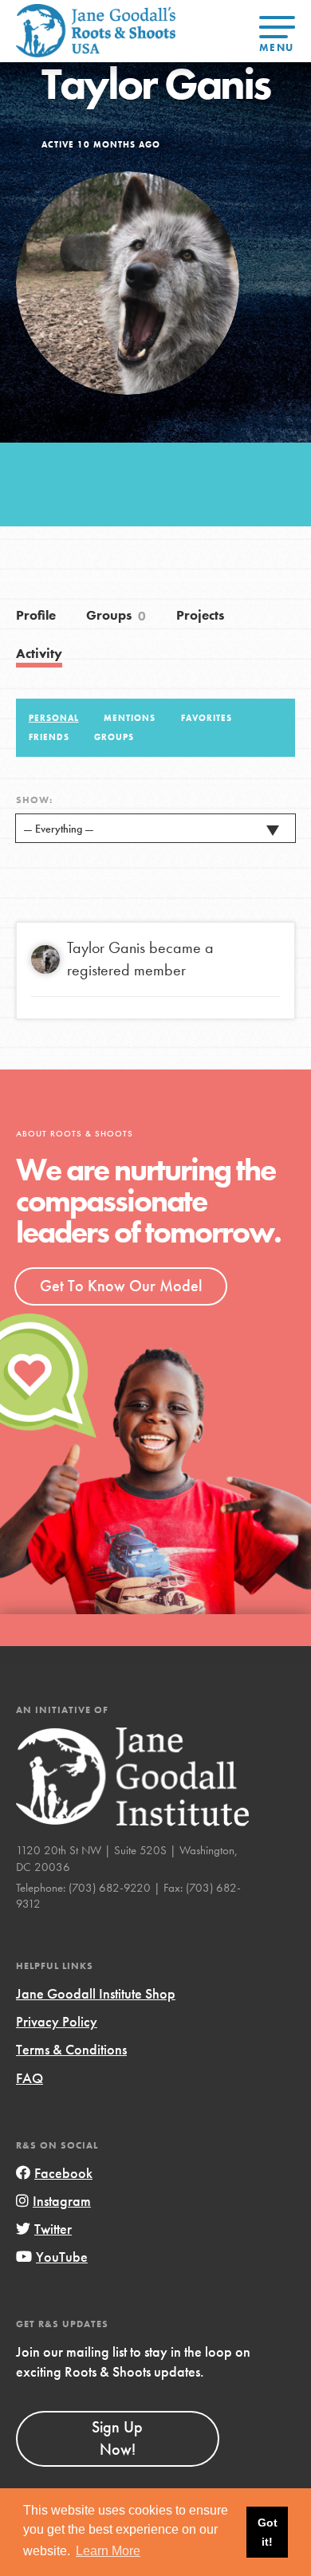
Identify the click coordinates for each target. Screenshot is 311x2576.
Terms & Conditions (71, 2049)
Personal (54, 718)
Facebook (63, 2173)
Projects (200, 615)
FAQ (30, 2078)
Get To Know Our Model (121, 1286)
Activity (39, 654)
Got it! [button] (268, 2532)
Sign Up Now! (117, 2438)
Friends (49, 737)
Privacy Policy (57, 2021)
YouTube (62, 2257)
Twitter (53, 2229)
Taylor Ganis (106, 947)
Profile (36, 615)
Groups (116, 616)
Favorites (207, 718)
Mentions (130, 718)
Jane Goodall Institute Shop (96, 1993)
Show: (34, 800)
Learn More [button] (108, 2551)
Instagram (62, 2201)
